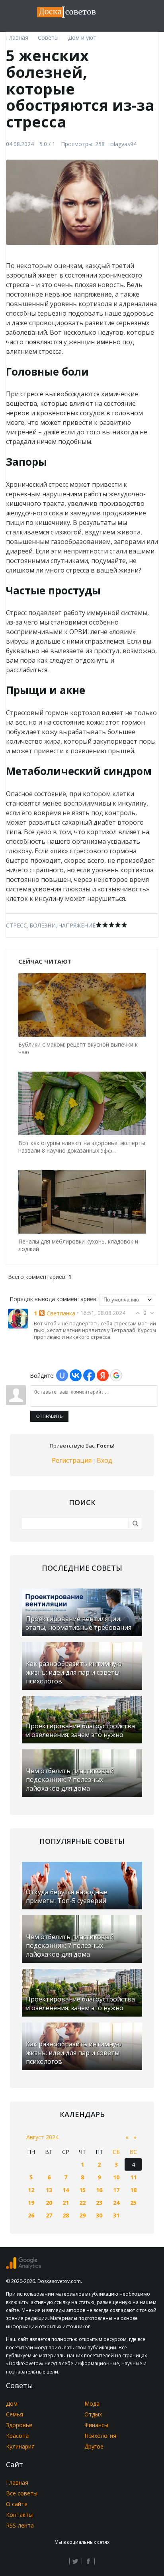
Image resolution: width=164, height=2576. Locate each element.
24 (116, 2203)
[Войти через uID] (62, 1375)
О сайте (17, 2504)
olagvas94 (123, 144)
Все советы (22, 2493)
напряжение (77, 925)
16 (99, 2190)
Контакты (19, 2515)
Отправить (49, 1416)
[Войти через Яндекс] (103, 1375)
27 (49, 2215)
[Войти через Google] (116, 1375)
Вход (104, 1460)
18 (133, 2190)
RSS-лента (20, 2525)
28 (66, 2215)
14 (66, 2190)
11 (133, 2177)
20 (49, 2203)
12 (31, 2190)
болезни (43, 925)
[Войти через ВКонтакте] (76, 1375)
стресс (17, 925)
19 (31, 2203)
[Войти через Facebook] (89, 1375)
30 (99, 2215)
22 (82, 2203)
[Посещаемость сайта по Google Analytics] (23, 2267)
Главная (17, 2482)
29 (82, 2215)
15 (82, 2190)
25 (133, 2203)
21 (66, 2203)
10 (116, 2177)
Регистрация (72, 1460)
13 (49, 2190)
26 (31, 2215)
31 (116, 2215)
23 (99, 2203)
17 (116, 2190)
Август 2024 (42, 2137)
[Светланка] (18, 1318)
